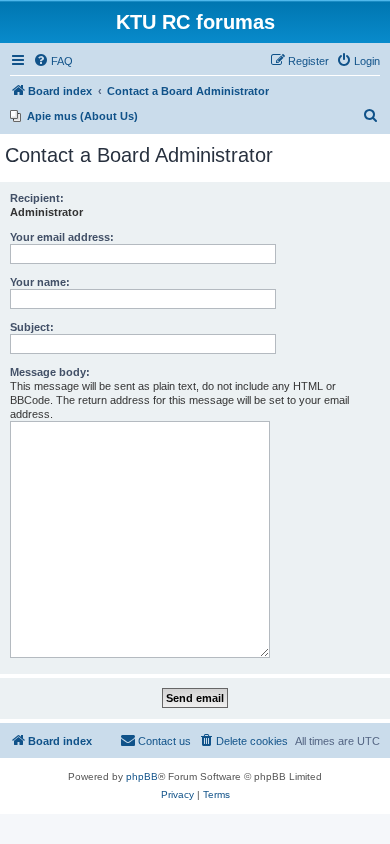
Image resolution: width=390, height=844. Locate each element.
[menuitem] (53, 61)
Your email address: (62, 237)
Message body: (50, 372)
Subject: (32, 327)
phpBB (142, 776)
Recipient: (37, 198)
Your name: (40, 282)
